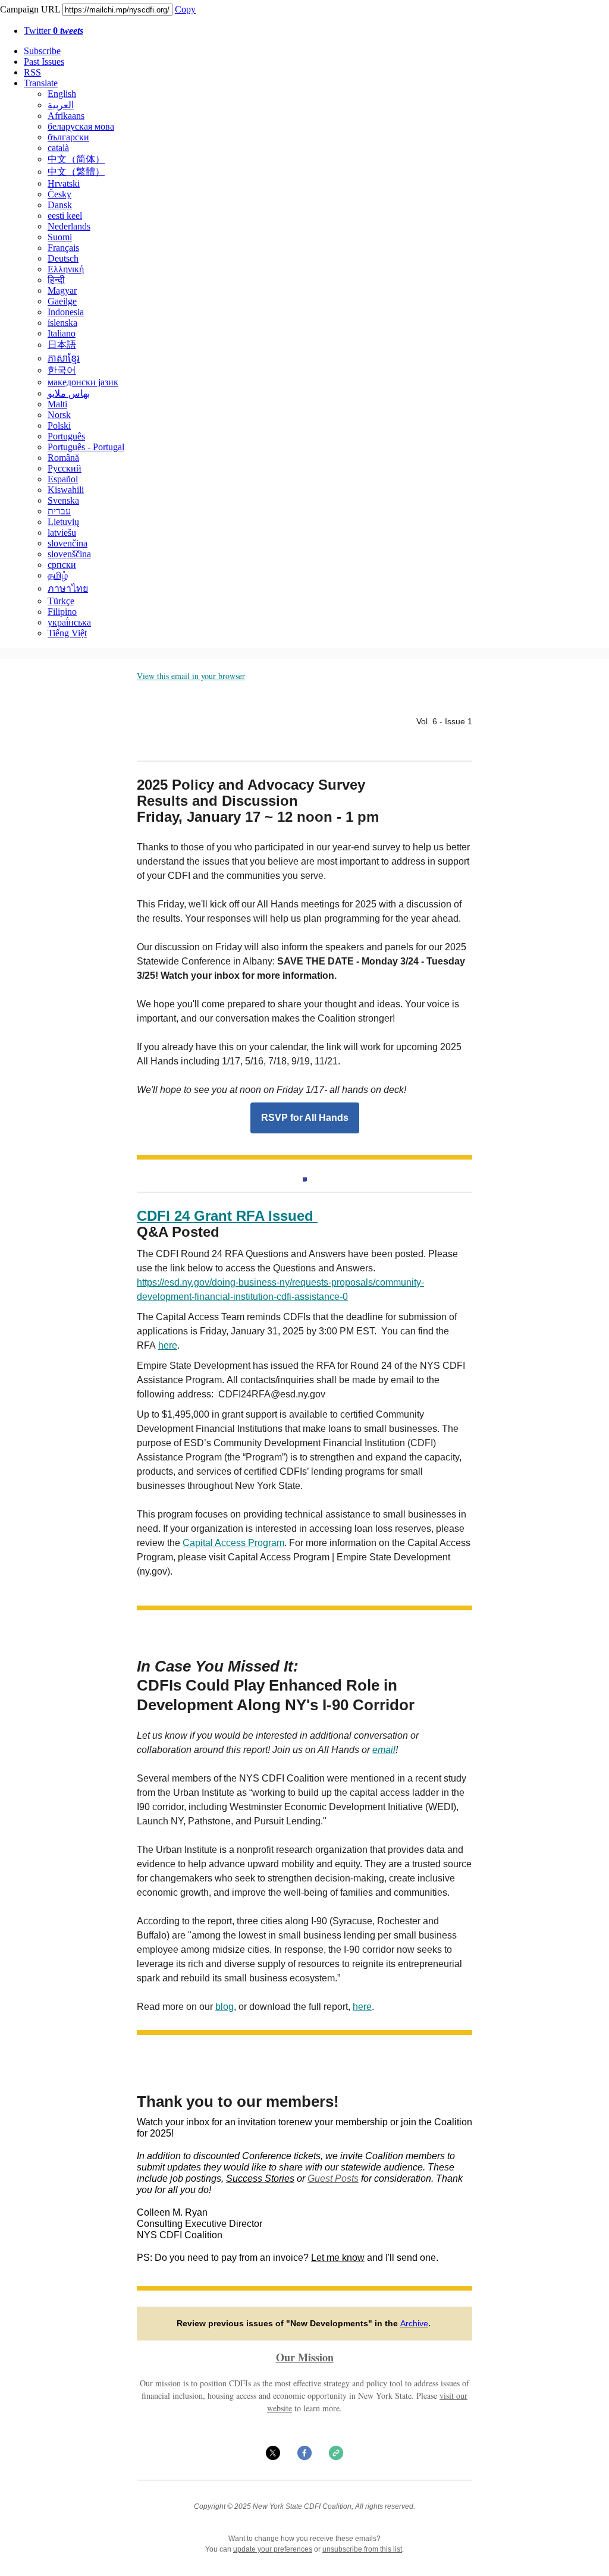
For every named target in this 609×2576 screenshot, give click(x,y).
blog (225, 2007)
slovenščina (69, 554)
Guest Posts (333, 2178)
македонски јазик (83, 382)
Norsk (59, 415)
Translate (41, 83)
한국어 (62, 370)
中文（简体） (76, 159)
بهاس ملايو (69, 393)
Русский (65, 468)
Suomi (60, 237)
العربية (61, 105)
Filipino (62, 612)
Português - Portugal (86, 447)
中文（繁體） (76, 172)
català (58, 148)
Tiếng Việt (67, 633)
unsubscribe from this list (362, 2549)
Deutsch (63, 258)
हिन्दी (56, 280)
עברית (59, 511)
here (168, 1345)
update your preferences (273, 2549)
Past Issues (44, 62)
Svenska (63, 500)
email (384, 1750)
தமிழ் (58, 575)
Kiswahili (66, 490)
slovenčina (68, 543)
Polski (59, 425)
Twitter (54, 31)
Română (63, 458)
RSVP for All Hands (305, 1118)
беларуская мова (81, 126)
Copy (185, 9)
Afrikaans (66, 116)
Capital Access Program (233, 1543)
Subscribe (42, 51)
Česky (59, 194)
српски (62, 565)
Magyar (62, 290)
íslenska (62, 323)
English (62, 94)
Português (66, 436)
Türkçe (61, 601)
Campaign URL (30, 9)
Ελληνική (66, 269)
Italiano (62, 333)
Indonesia (66, 312)
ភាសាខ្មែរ (64, 358)
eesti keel (65, 216)
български (68, 137)
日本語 (62, 345)
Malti (57, 404)
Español (63, 479)
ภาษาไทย (68, 588)
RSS (32, 72)
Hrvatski (64, 183)
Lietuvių (63, 522)
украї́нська (69, 622)
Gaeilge (62, 301)
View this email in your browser (191, 676)
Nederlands (69, 226)
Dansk (60, 205)
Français (63, 248)
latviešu (62, 533)
